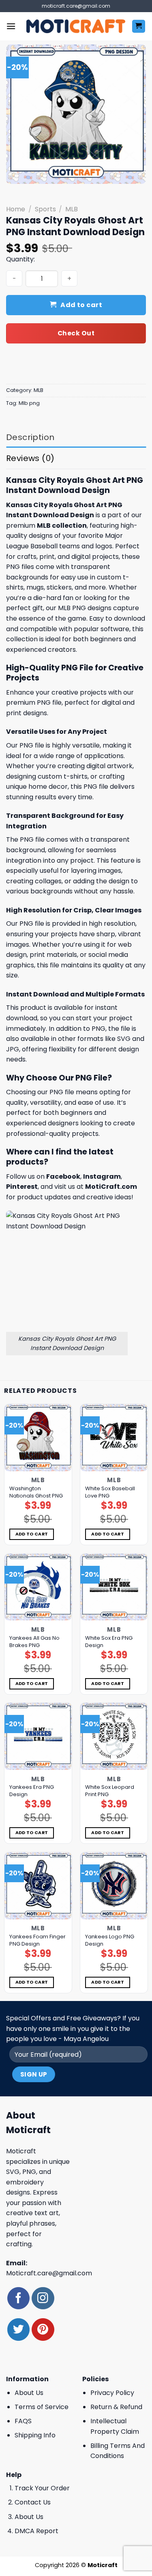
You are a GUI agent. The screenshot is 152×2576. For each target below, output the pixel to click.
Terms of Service (42, 2407)
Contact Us (33, 2502)
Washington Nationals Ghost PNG (36, 1492)
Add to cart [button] (32, 1534)
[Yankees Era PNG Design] (38, 1736)
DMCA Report (36, 2531)
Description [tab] (30, 437)
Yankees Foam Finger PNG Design (37, 1940)
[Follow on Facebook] (18, 2298)
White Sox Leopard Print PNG (110, 1791)
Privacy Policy (112, 2393)
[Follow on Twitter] (18, 2329)
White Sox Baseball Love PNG (110, 1492)
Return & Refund (116, 2407)
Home (16, 209)
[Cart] (139, 26)
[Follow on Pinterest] (43, 2329)
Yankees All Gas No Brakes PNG (34, 1642)
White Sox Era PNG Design (109, 1642)
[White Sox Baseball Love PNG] (114, 1438)
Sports (45, 209)
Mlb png (29, 403)
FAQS (23, 2421)
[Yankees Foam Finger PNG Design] (38, 1886)
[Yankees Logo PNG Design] (114, 1886)
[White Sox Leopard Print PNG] (114, 1736)
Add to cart (81, 305)
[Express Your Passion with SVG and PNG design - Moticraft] (76, 26)
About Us (29, 2393)
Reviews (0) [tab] (30, 458)
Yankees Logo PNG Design (110, 1940)
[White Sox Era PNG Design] (114, 1587)
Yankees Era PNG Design (32, 1791)
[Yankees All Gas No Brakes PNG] (38, 1587)
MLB (72, 209)
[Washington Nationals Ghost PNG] (38, 1438)
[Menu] (11, 26)
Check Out (76, 333)
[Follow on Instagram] (43, 2298)
